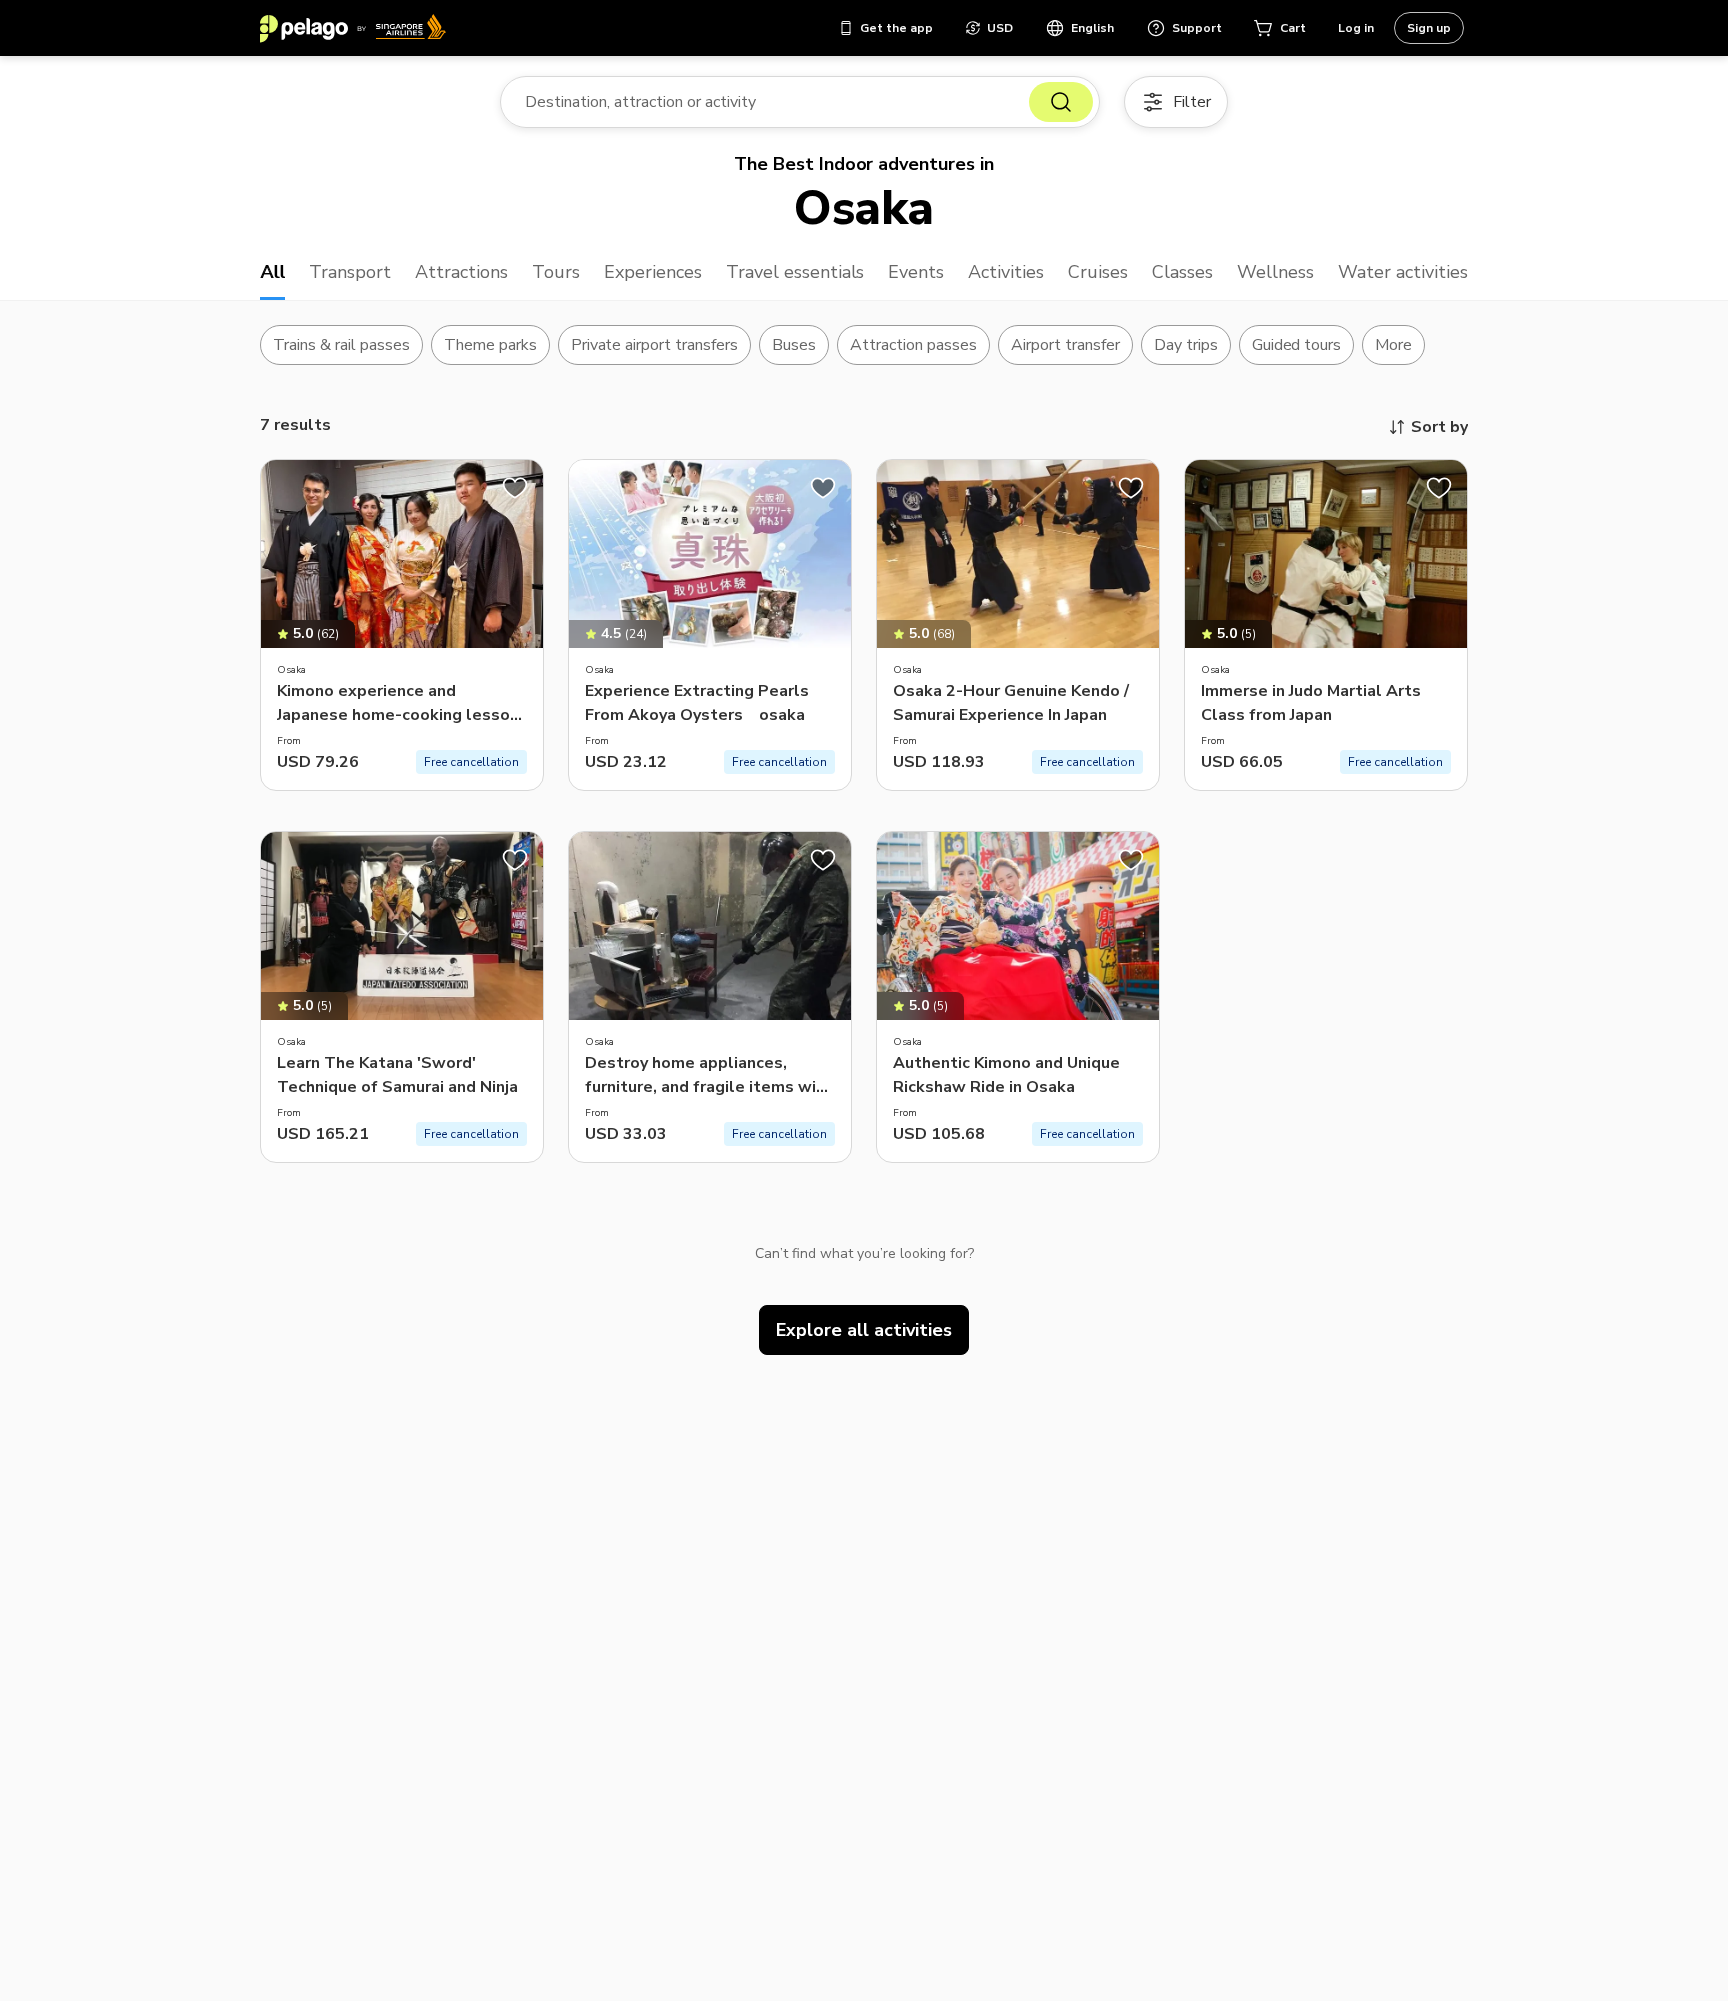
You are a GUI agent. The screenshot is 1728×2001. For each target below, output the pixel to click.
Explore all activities (864, 1330)
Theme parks (490, 345)
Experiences (653, 272)
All (272, 272)
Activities (1006, 272)
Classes (1182, 272)
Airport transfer (1065, 345)
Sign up (1429, 28)
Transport (350, 272)
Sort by (1439, 427)
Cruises (1098, 272)
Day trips (1186, 345)
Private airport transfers (655, 345)
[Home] (353, 28)
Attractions (461, 272)
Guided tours (1297, 345)
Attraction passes (913, 345)
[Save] (515, 488)
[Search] (1061, 102)
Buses (794, 345)
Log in (1356, 28)
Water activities (1403, 272)
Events (916, 272)
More (1393, 345)
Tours (556, 272)
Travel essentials (795, 272)
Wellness (1275, 272)
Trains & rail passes (341, 345)
